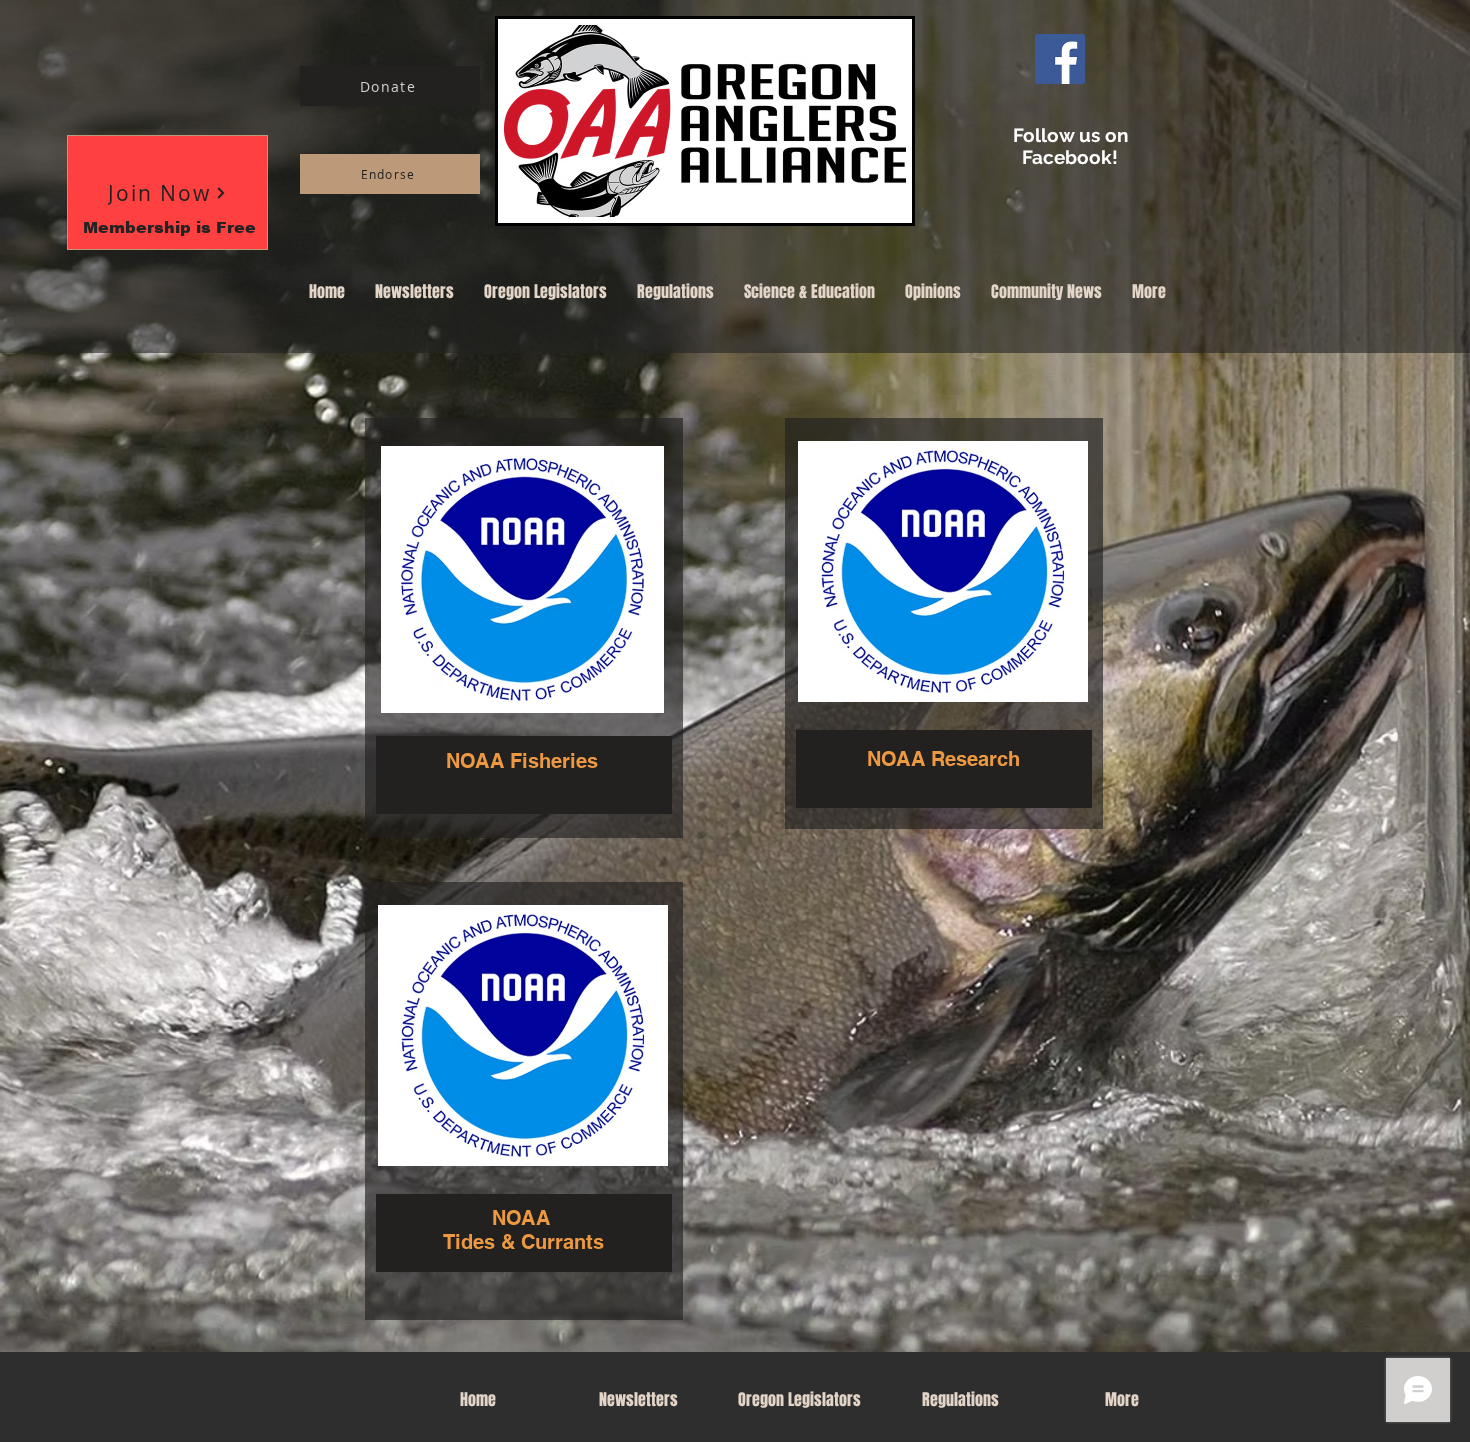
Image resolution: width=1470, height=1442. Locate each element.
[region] (524, 628)
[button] (167, 192)
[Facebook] (1060, 59)
